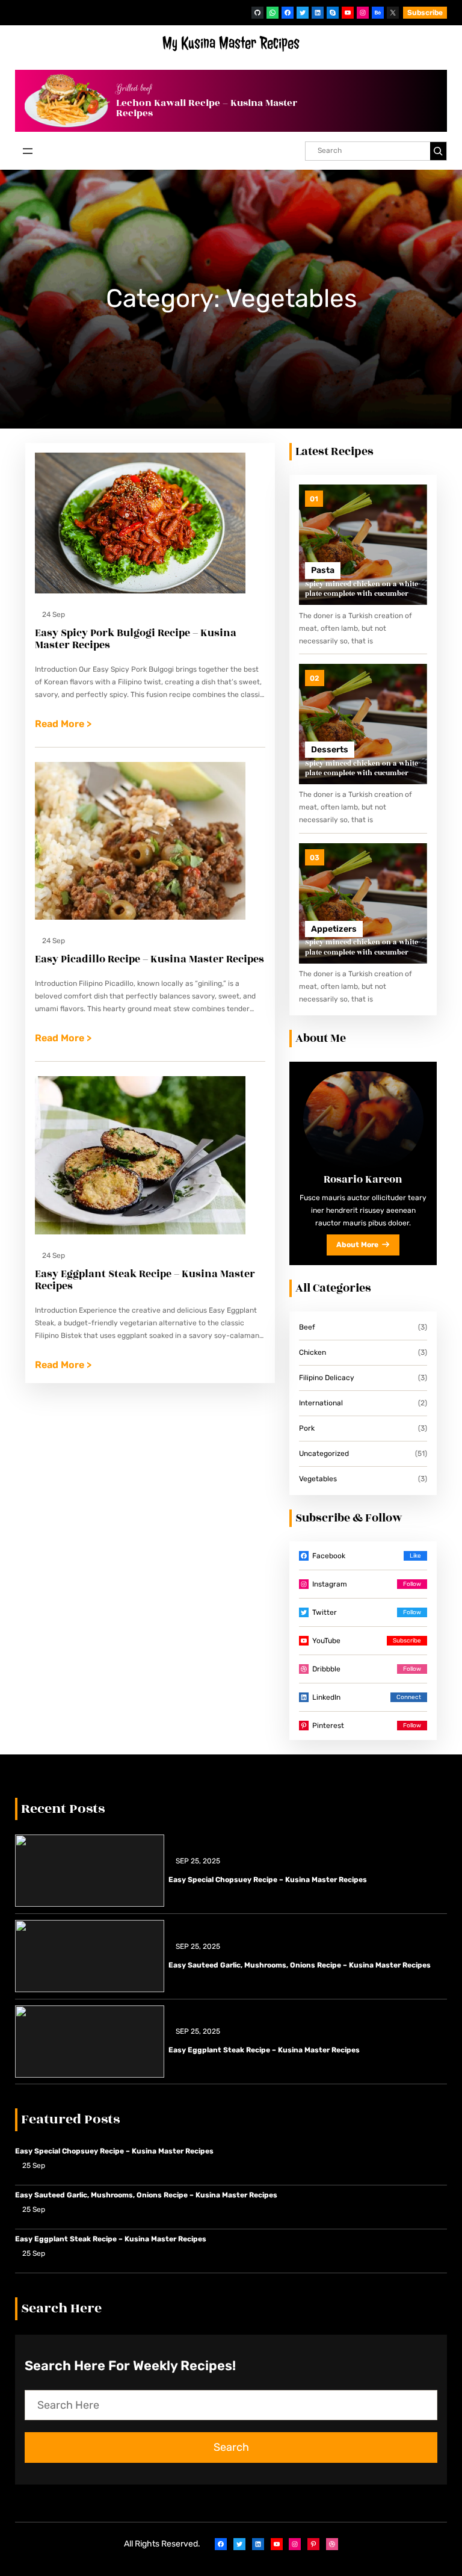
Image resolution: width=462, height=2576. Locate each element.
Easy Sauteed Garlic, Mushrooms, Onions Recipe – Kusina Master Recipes (300, 1965)
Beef (307, 1327)
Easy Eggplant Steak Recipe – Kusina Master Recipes (264, 2050)
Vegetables (318, 1479)
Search (231, 2447)
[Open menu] (28, 151)
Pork (307, 1428)
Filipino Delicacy (327, 1378)
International (321, 1403)
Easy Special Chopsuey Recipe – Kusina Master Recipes (268, 1880)
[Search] (438, 151)
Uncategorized (324, 1454)
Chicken (313, 1352)
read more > (63, 725)
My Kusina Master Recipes (231, 43)
